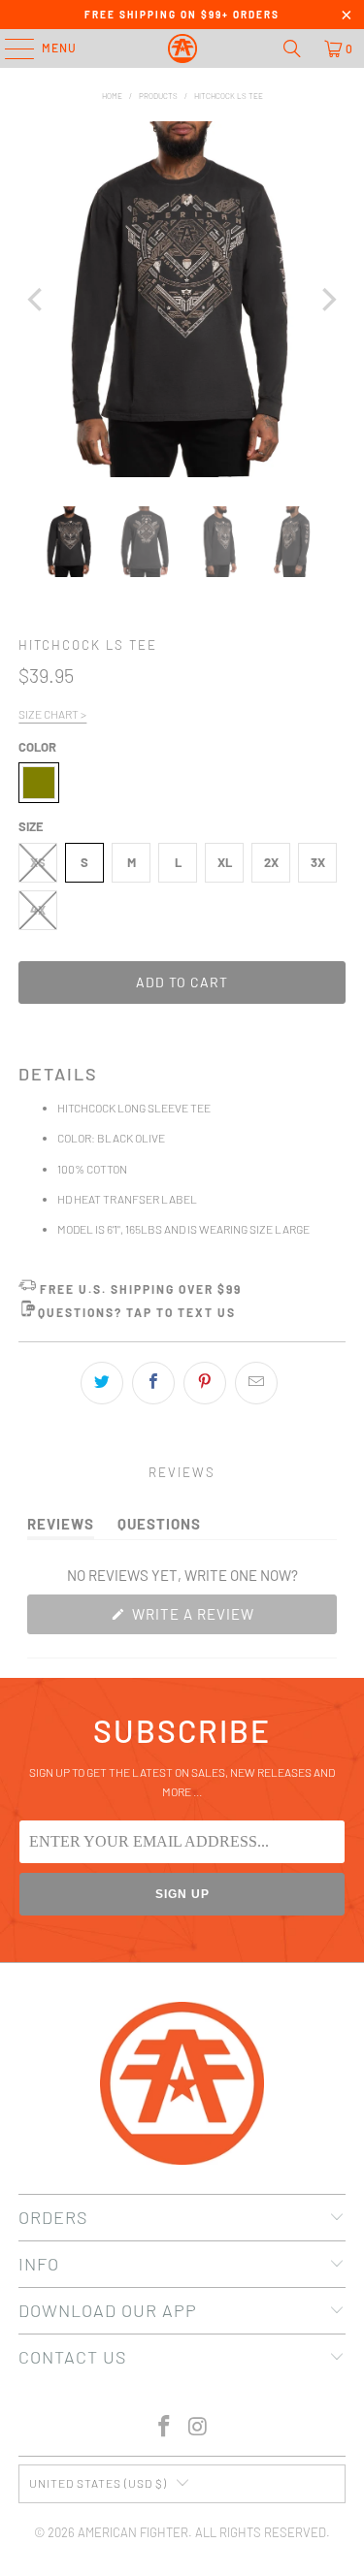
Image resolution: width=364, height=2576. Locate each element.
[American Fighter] (182, 48)
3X (318, 862)
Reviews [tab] (61, 1527)
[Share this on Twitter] (102, 1383)
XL (225, 862)
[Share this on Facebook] (153, 1383)
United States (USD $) (98, 2483)
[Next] (327, 299)
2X (271, 862)
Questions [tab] (159, 1527)
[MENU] (10, 48)
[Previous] (37, 299)
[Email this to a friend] (256, 1383)
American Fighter (133, 2532)
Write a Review (224, 1619)
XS (38, 862)
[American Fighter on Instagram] (198, 2427)
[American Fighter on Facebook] (164, 2427)
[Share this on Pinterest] (205, 1383)
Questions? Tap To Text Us (137, 1312)
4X (38, 910)
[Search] (292, 48)
